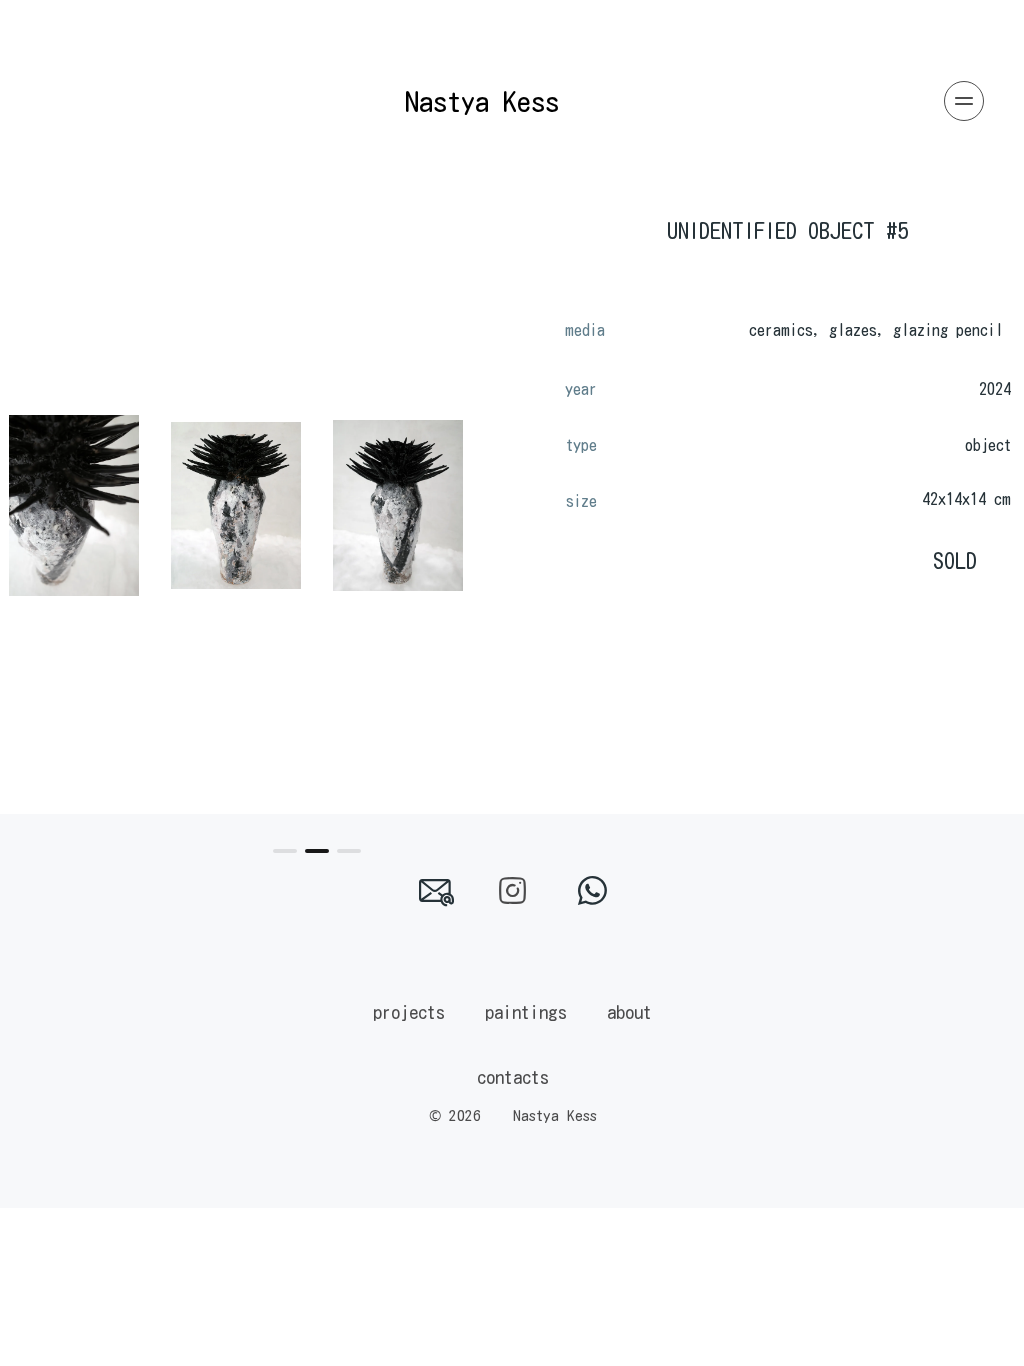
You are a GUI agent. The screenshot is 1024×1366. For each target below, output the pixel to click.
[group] (74, 505)
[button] (285, 851)
